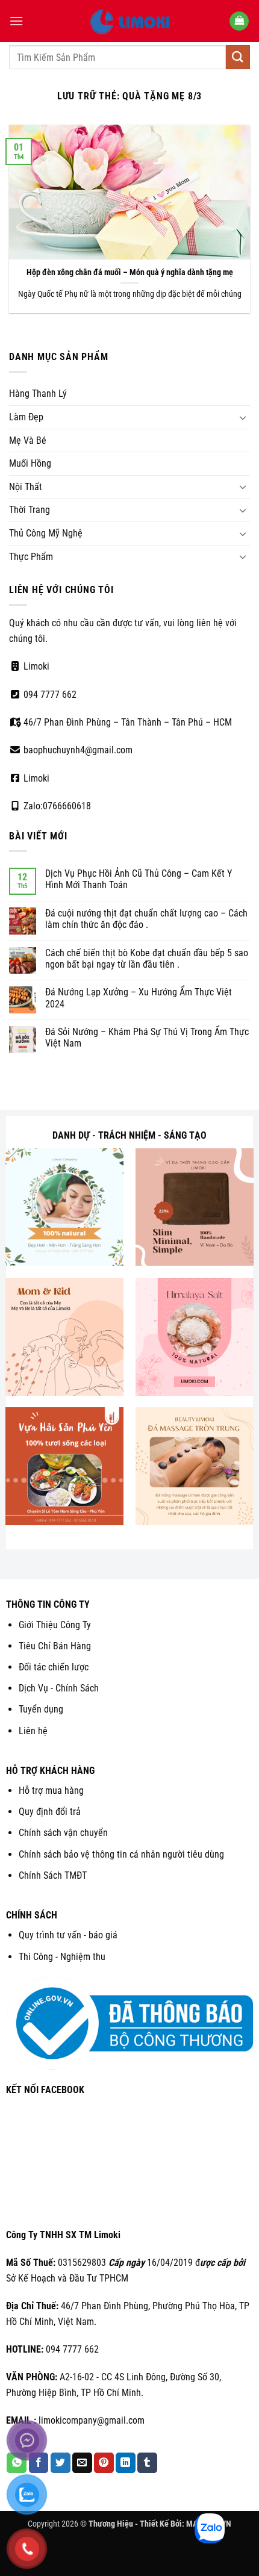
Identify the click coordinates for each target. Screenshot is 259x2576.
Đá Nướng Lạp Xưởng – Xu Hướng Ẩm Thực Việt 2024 (139, 998)
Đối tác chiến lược (54, 1667)
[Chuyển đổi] (243, 417)
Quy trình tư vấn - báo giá (68, 1935)
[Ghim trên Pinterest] (104, 2463)
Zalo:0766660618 (56, 806)
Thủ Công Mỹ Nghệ (46, 533)
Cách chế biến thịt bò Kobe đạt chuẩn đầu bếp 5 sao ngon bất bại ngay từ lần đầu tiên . (147, 959)
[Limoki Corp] (129, 21)
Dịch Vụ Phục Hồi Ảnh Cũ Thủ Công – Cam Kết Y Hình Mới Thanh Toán (139, 879)
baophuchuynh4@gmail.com (77, 750)
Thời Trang (30, 510)
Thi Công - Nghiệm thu (62, 1957)
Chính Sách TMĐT (53, 1875)
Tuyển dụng (41, 1709)
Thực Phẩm (31, 557)
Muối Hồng (30, 463)
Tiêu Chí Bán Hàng (55, 1646)
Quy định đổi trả (50, 1812)
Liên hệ (33, 1731)
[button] (16, 21)
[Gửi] (238, 57)
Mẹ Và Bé (28, 440)
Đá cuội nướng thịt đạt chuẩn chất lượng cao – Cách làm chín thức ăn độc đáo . (146, 919)
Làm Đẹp (26, 417)
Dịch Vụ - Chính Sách (59, 1688)
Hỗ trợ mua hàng (51, 1790)
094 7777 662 (49, 695)
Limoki (35, 666)
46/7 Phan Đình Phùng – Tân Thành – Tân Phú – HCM (126, 722)
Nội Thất (26, 487)
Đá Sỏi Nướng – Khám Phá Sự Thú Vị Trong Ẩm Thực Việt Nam (147, 1038)
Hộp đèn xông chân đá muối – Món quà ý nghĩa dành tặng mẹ (130, 272)
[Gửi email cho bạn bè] (82, 2463)
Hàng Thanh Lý (38, 394)
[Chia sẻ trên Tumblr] (147, 2463)
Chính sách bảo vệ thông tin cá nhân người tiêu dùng (121, 1854)
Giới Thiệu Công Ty (55, 1625)
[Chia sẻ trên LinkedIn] (126, 2463)
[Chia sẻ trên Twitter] (61, 2463)
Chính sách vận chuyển (63, 1833)
